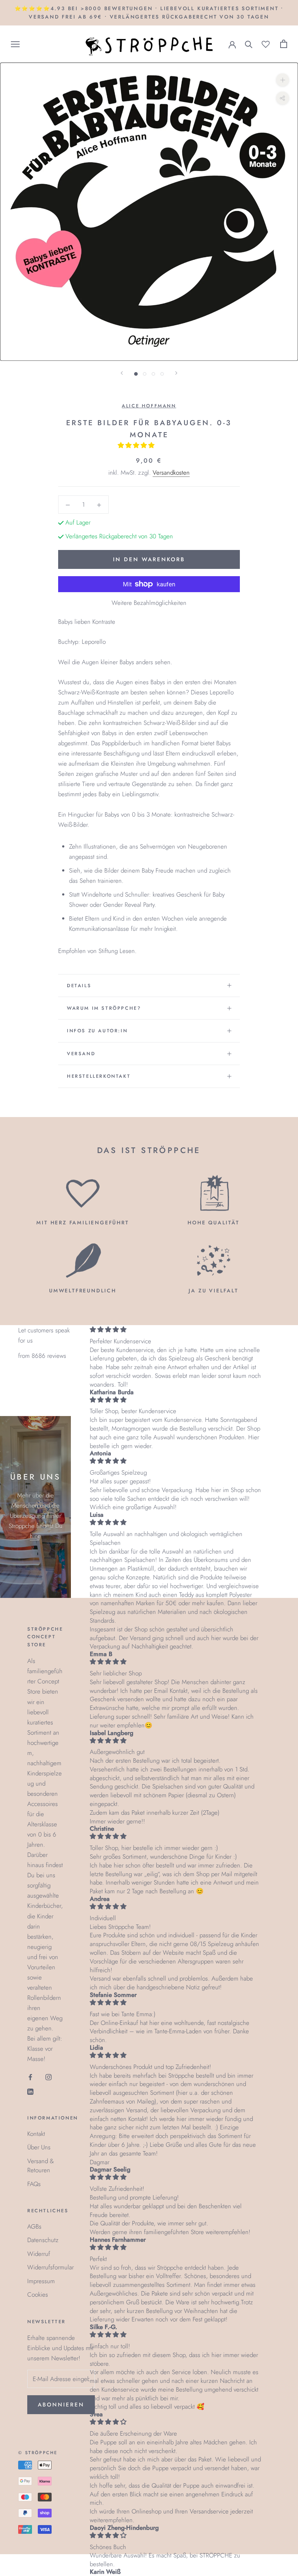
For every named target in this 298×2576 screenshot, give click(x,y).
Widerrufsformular (51, 2267)
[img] (175, 1330)
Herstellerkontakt (99, 1076)
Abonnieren (61, 2405)
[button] (137, 445)
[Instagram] (49, 2076)
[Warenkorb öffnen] (284, 44)
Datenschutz (43, 2240)
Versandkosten (171, 472)
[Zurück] (122, 373)
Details (79, 986)
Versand (81, 1054)
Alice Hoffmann (149, 406)
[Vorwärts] (176, 373)
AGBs (34, 2226)
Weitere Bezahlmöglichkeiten (149, 603)
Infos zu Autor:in (97, 1031)
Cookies (38, 2294)
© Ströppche (38, 2453)
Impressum (41, 2281)
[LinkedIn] (30, 2091)
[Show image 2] (145, 374)
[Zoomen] (283, 80)
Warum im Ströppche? (104, 1008)
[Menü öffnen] (15, 44)
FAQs (34, 2184)
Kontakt (36, 2134)
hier (35, 1536)
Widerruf (39, 2254)
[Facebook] (30, 2076)
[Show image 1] (136, 374)
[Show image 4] (162, 374)
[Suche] (249, 44)
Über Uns (39, 2147)
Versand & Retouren (41, 2166)
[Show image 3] (153, 374)
